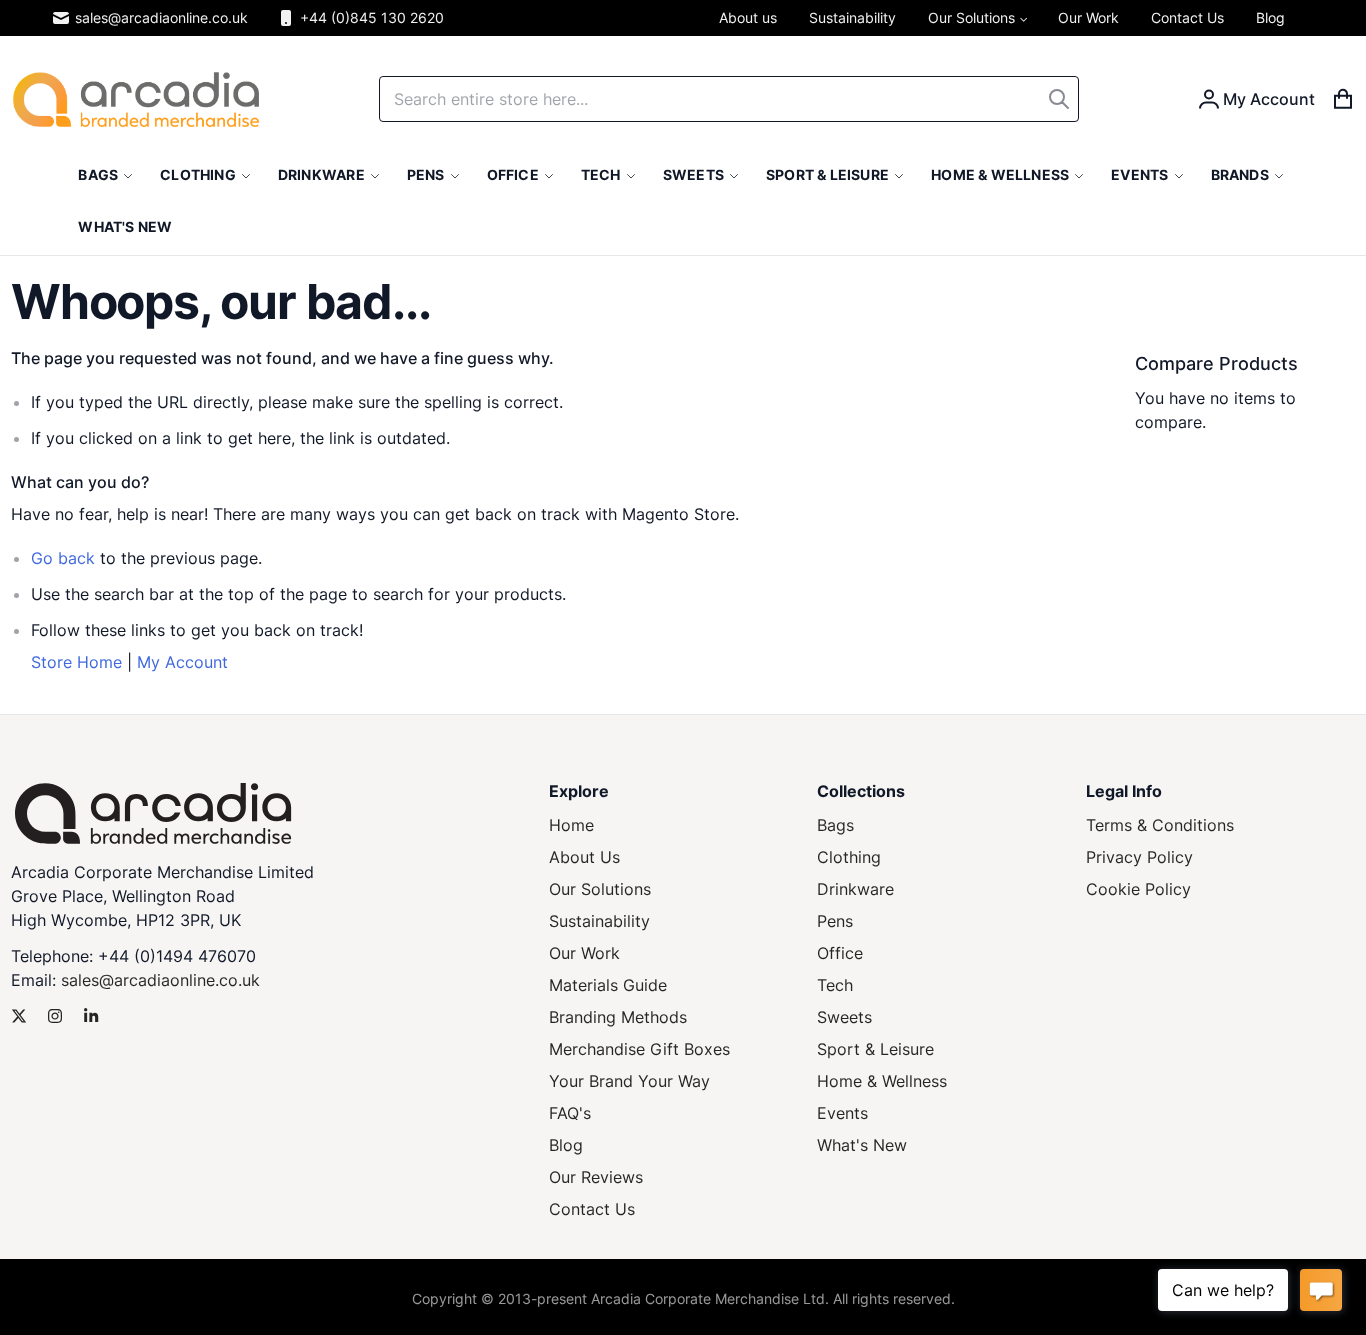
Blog (566, 1145)
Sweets (844, 1017)
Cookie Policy (1138, 889)
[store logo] (136, 99)
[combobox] (729, 99)
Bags (835, 825)
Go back (63, 558)
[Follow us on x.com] (19, 1016)
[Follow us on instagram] (55, 1016)
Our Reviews (596, 1177)
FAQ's (570, 1113)
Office (840, 953)
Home (571, 825)
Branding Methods (618, 1017)
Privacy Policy (1139, 857)
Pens (835, 921)
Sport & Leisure (875, 1049)
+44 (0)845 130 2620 (372, 17)
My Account (182, 662)
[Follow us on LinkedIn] (91, 1016)
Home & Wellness (882, 1081)
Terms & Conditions (1160, 825)
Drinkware (855, 889)
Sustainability (599, 921)
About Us (584, 857)
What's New (862, 1145)
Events (842, 1113)
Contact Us (592, 1209)
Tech (835, 985)
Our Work (584, 953)
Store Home (76, 662)
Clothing (849, 857)
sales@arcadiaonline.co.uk (161, 17)
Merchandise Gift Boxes (639, 1049)
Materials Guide (608, 985)
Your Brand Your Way (629, 1081)
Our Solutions (600, 889)
